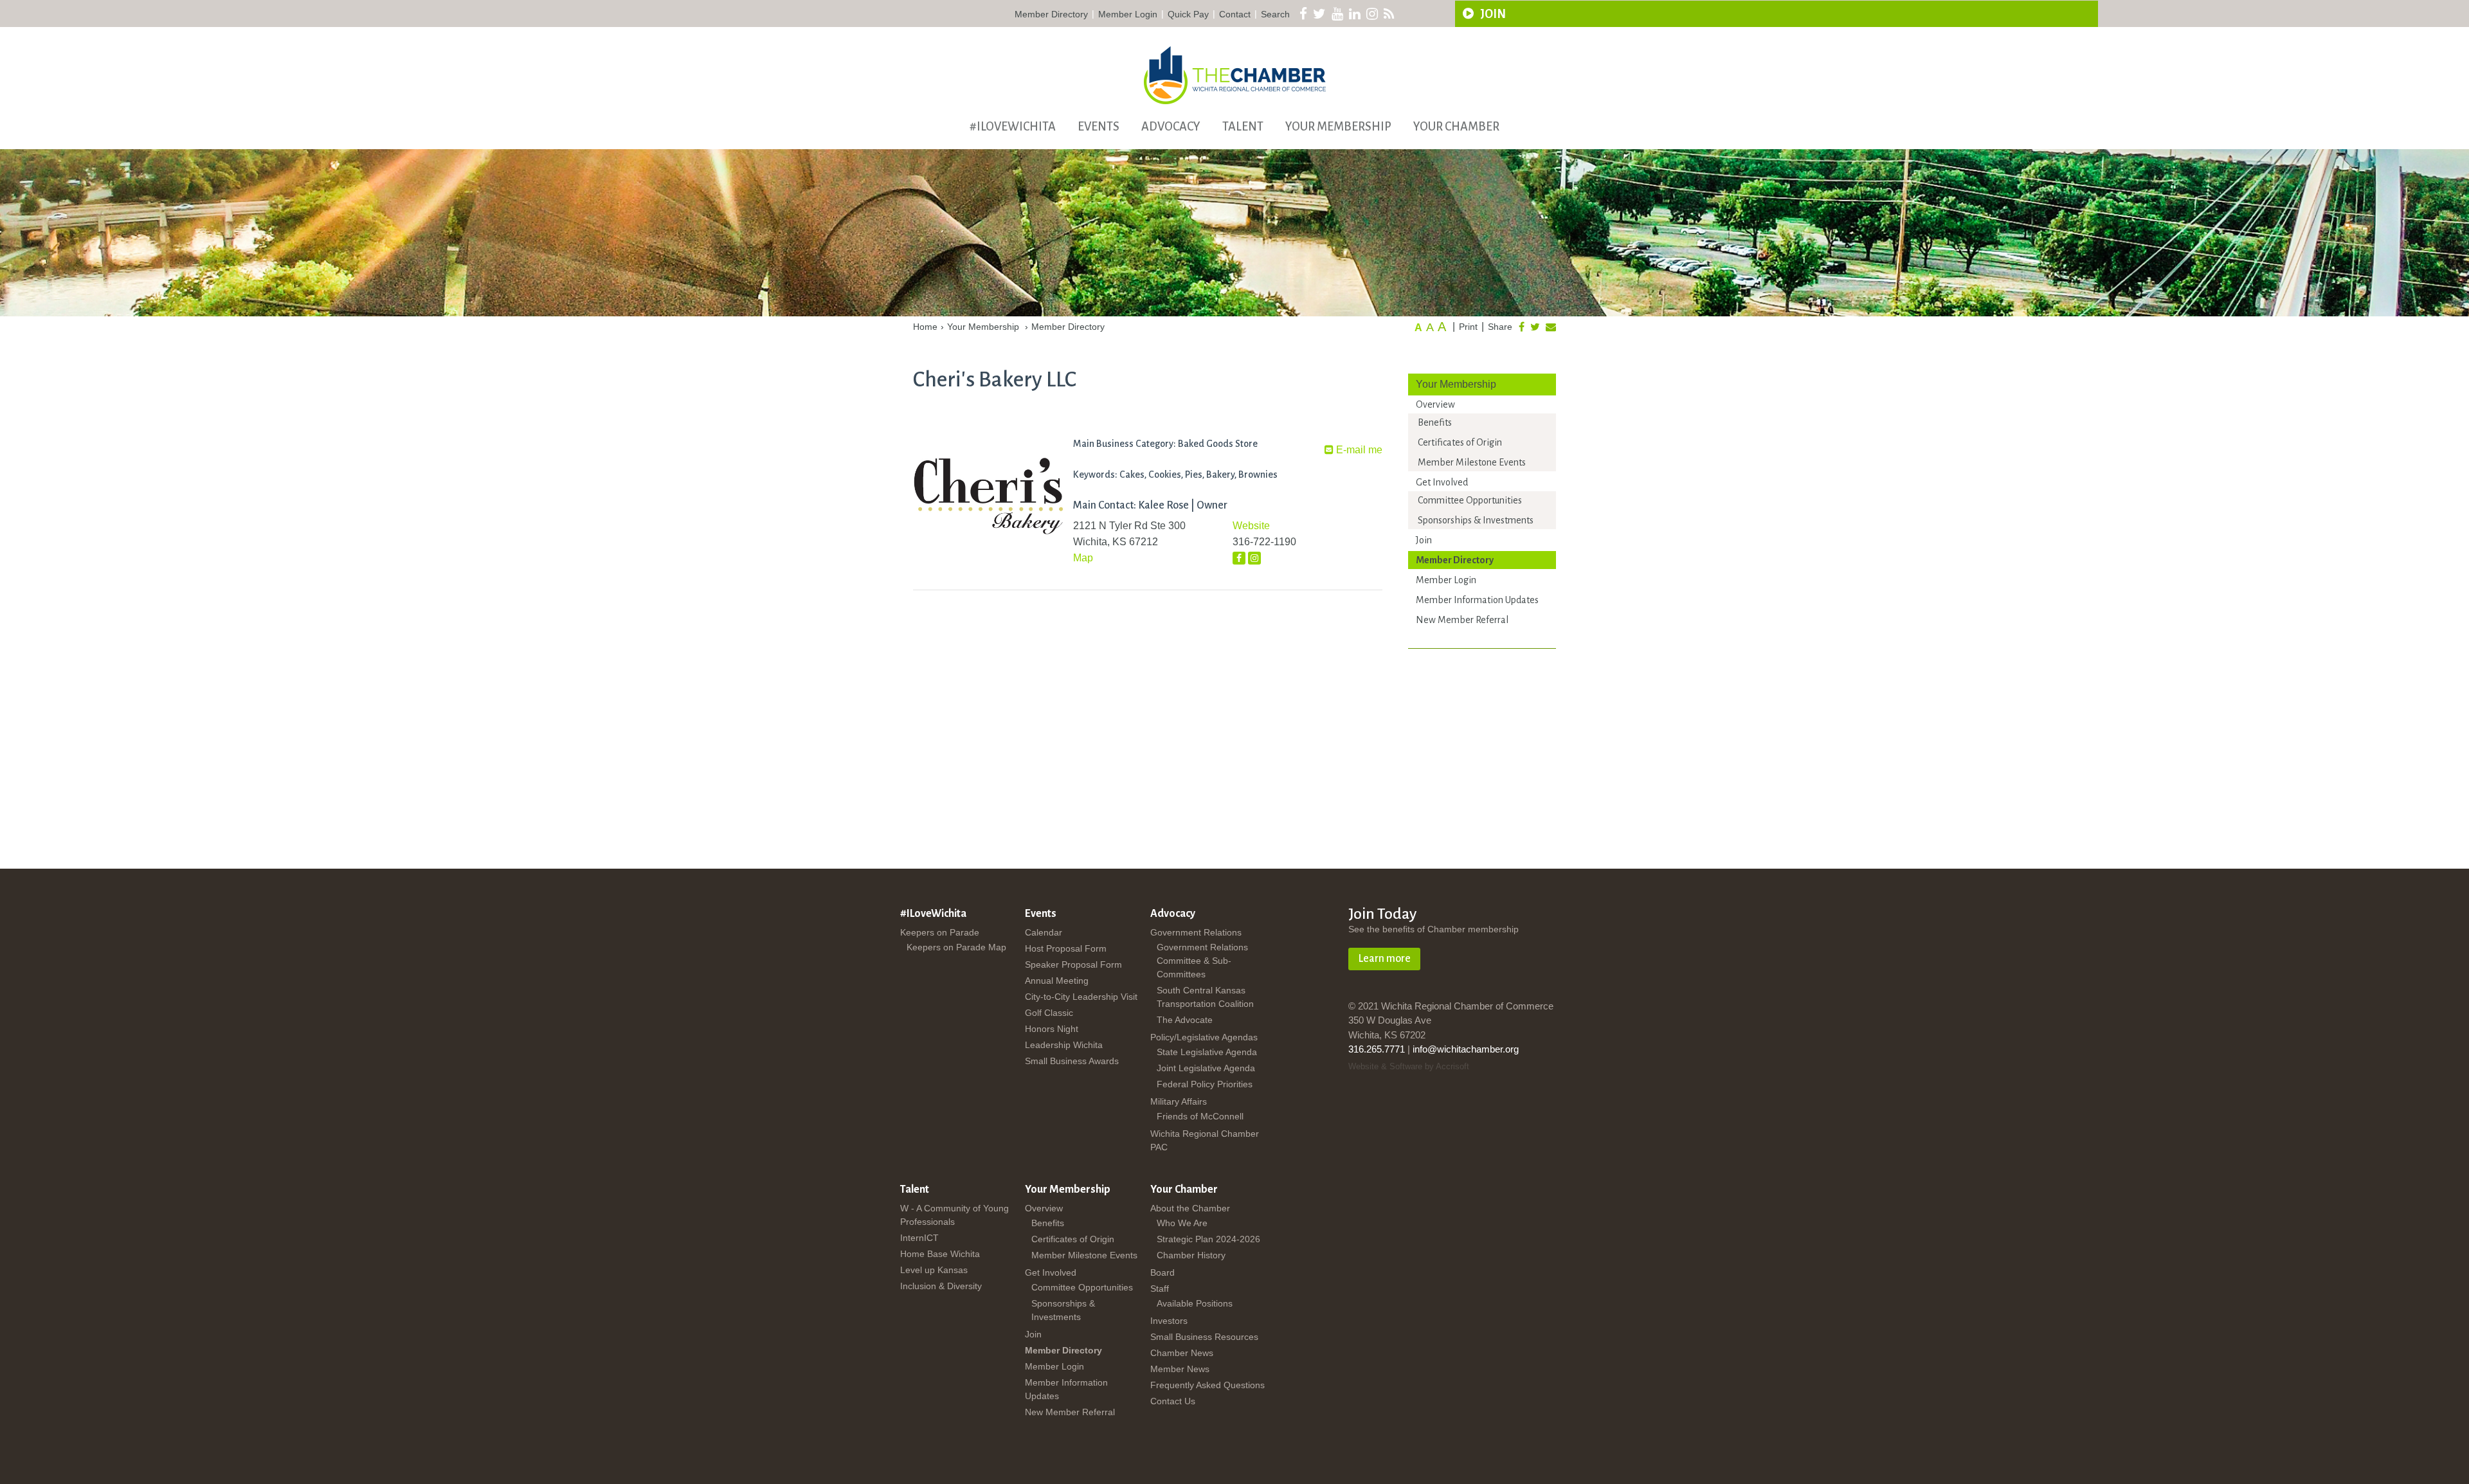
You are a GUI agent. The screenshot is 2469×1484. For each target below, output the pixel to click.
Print (1468, 327)
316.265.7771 (1377, 1049)
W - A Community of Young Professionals (954, 1215)
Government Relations (1196, 932)
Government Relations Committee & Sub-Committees (1202, 961)
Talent (1243, 127)
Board (1162, 1272)
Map (1083, 558)
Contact (1235, 14)
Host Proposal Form (1066, 948)
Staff (1160, 1289)
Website (1251, 526)
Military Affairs (1179, 1101)
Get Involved (1442, 482)
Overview (1435, 404)
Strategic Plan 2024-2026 (1208, 1239)
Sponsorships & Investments (1476, 520)
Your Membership (1338, 127)
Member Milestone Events (1472, 462)
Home (925, 327)
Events (1099, 127)
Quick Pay (1188, 14)
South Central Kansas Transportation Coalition (1205, 997)
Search (1275, 14)
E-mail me (1358, 450)
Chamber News (1182, 1353)
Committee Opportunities (1470, 500)
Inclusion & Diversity (941, 1286)
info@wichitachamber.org (1466, 1049)
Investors (1169, 1321)
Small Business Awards (1072, 1061)
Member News (1180, 1369)
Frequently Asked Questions (1207, 1385)
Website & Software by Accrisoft (1409, 1066)
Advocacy (1171, 127)
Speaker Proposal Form (1073, 964)
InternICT (919, 1238)
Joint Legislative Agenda (1206, 1068)
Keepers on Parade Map (956, 947)
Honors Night (1052, 1029)
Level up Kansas (934, 1270)
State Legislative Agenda (1207, 1052)
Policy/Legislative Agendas (1204, 1037)
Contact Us (1173, 1401)
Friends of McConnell (1200, 1116)
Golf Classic (1049, 1013)
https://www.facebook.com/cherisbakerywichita (1239, 558)
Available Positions (1195, 1303)
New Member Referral (1462, 620)
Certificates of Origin (1460, 442)
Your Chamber (1456, 127)
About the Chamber (1190, 1208)
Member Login (1128, 14)
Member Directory (1051, 14)
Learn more (1384, 959)
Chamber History (1191, 1255)
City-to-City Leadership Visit (1081, 997)
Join (1492, 14)
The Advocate (1185, 1020)
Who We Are (1182, 1223)
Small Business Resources (1204, 1337)
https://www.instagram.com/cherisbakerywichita (1254, 558)
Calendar (1044, 932)
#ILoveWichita (1013, 127)
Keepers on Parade (940, 932)
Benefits (1435, 422)
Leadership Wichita (1064, 1045)
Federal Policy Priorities (1205, 1084)
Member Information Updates (1477, 600)
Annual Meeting (1057, 981)
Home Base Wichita (940, 1254)
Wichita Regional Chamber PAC (1205, 1140)
